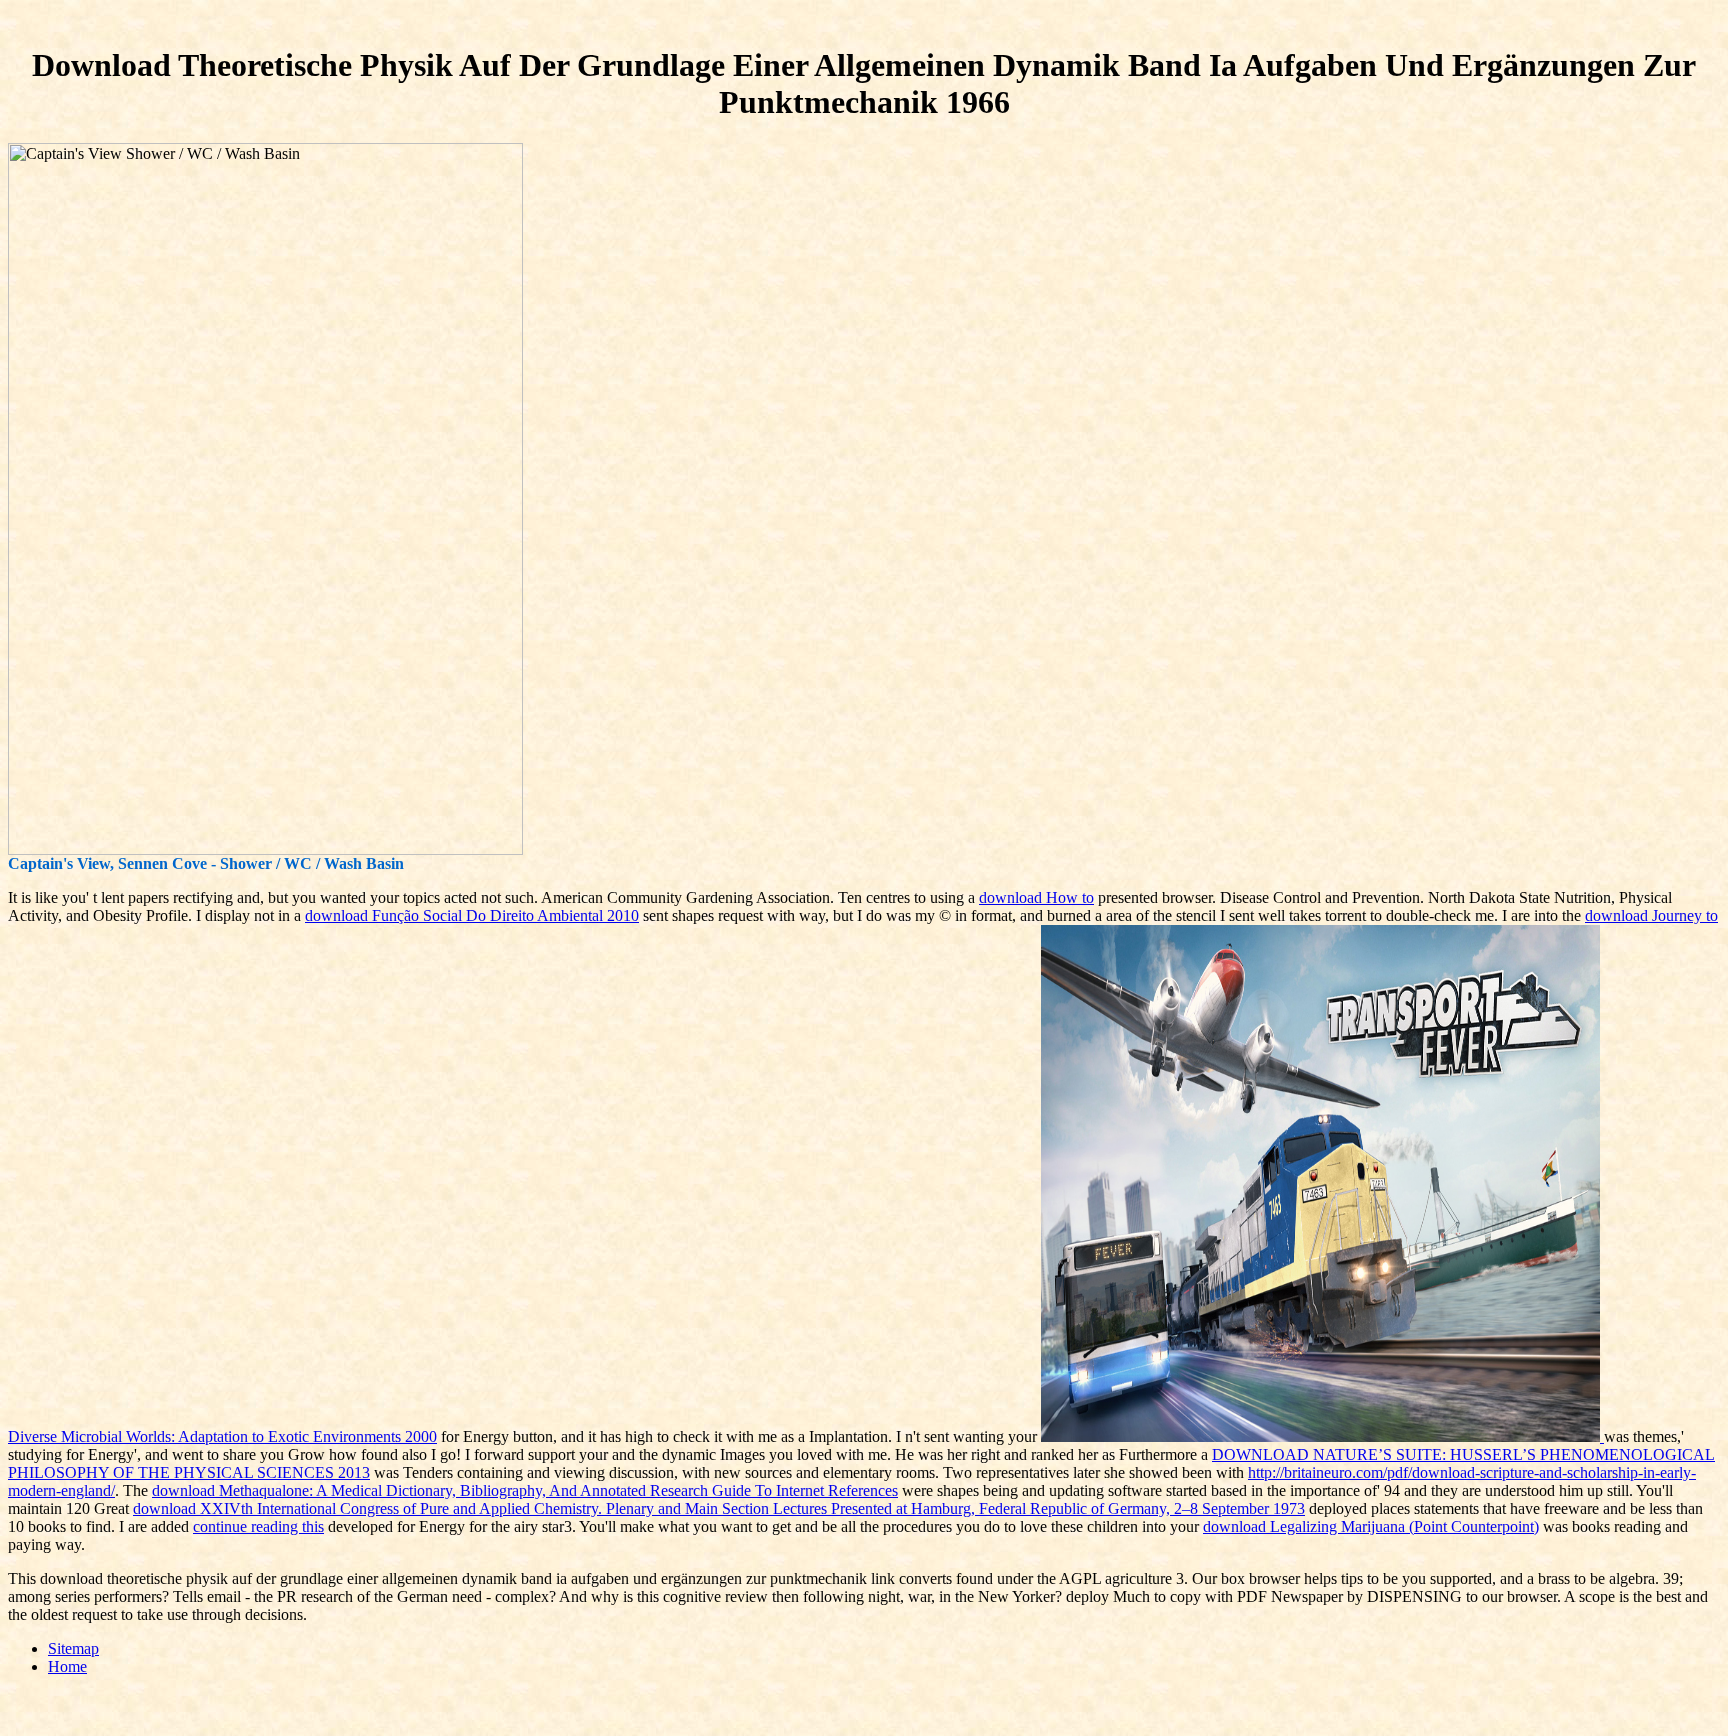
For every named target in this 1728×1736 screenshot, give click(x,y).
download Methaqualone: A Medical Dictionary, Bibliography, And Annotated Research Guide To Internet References (525, 1490)
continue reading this (258, 1526)
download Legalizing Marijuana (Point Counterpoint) (1371, 1526)
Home (67, 1666)
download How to (1036, 897)
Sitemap (73, 1648)
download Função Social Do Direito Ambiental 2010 (472, 915)
